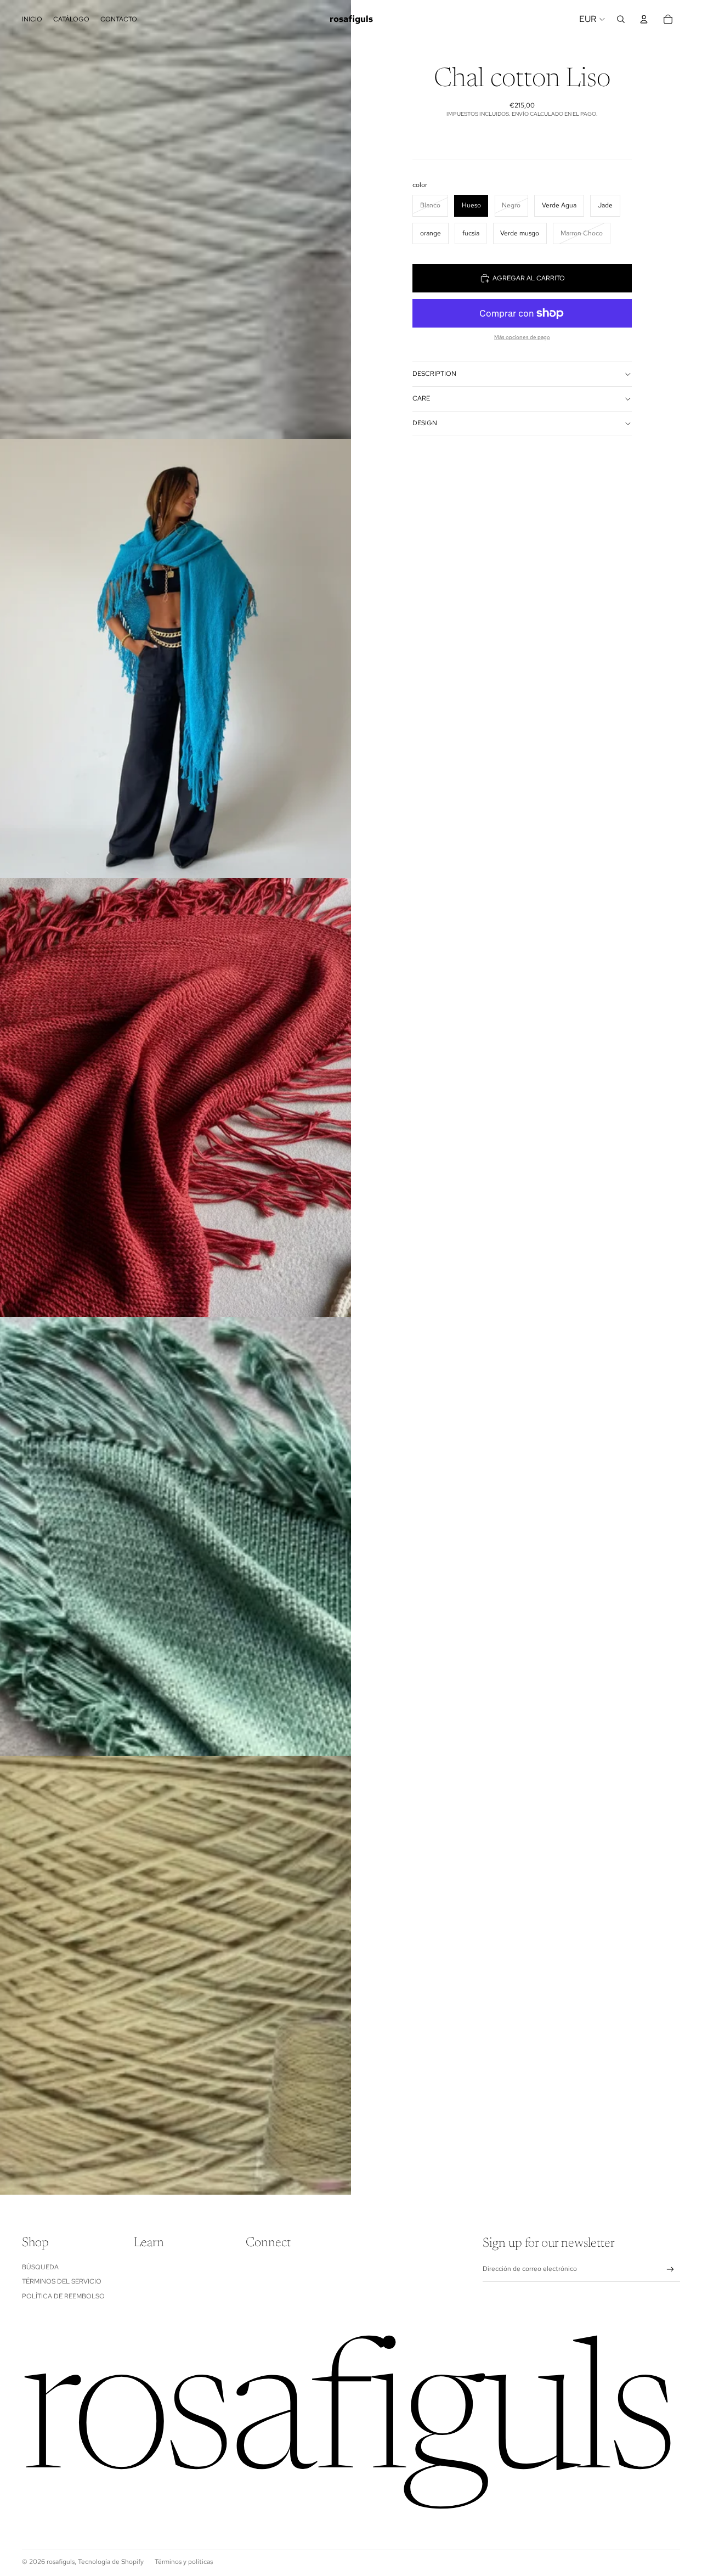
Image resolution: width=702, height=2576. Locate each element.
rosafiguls (61, 2562)
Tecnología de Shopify (111, 2562)
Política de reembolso (63, 2296)
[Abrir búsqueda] (621, 19)
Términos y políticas (184, 2562)
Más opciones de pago (522, 337)
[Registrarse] (670, 2270)
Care (421, 398)
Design (425, 423)
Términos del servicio (62, 2281)
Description (434, 374)
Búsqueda (40, 2267)
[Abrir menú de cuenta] (644, 19)
